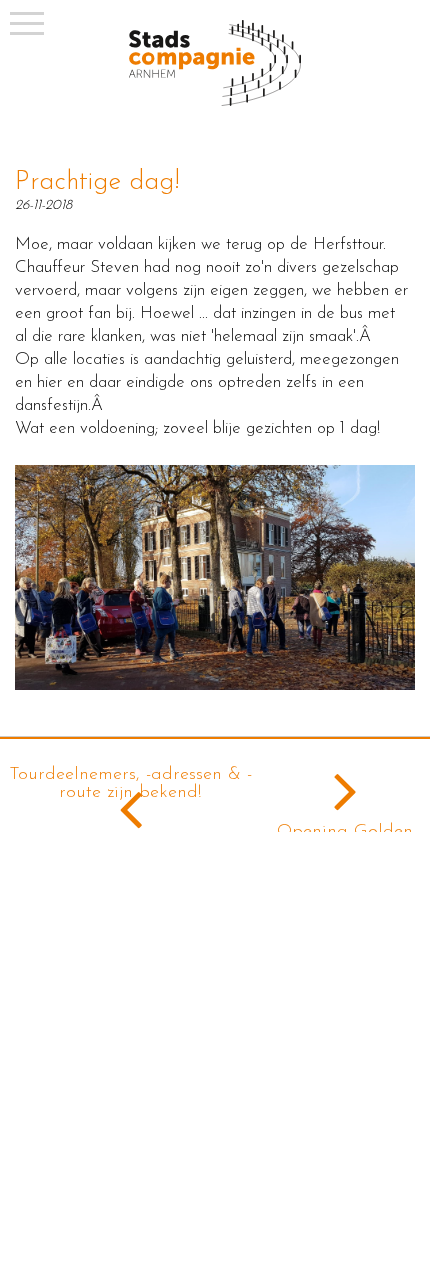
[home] (215, 102)
